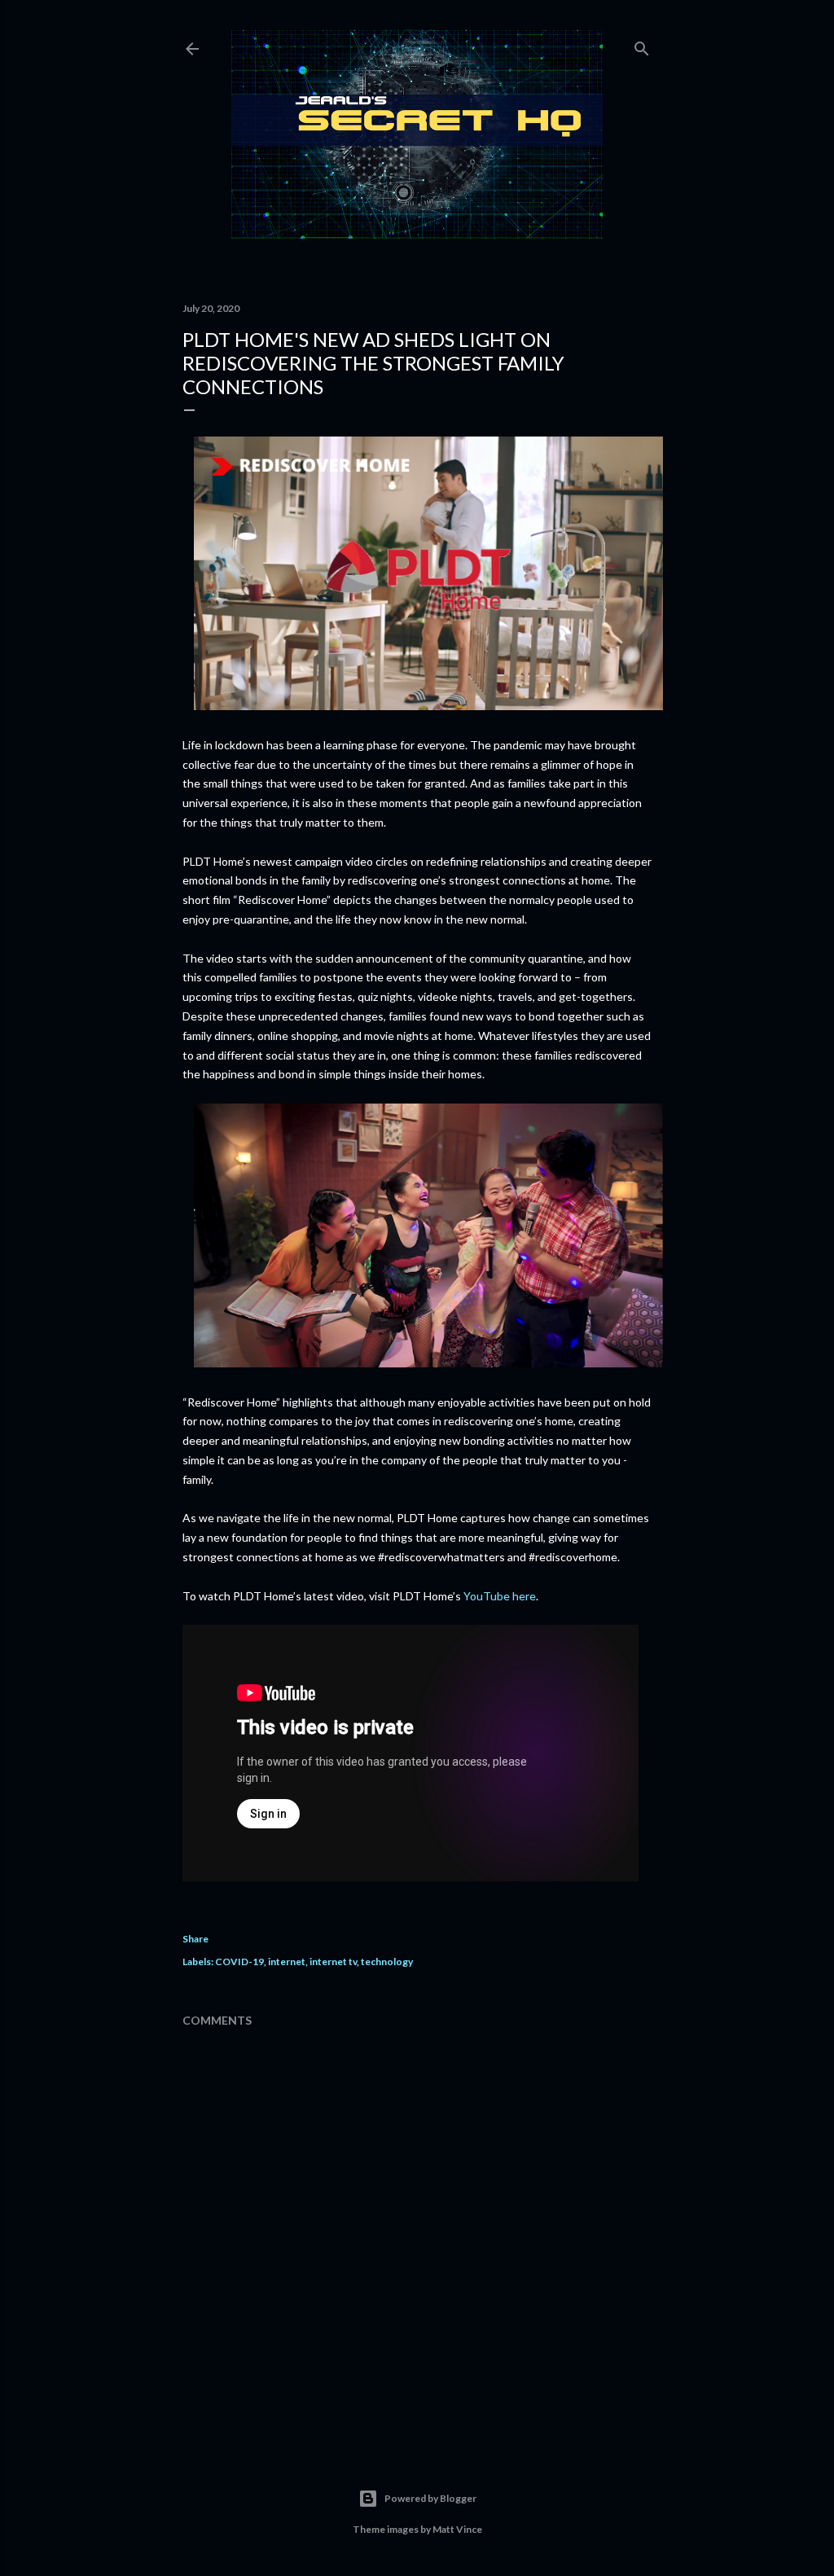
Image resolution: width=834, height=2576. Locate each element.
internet (287, 1962)
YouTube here (500, 1596)
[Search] (642, 45)
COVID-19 (239, 1962)
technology (387, 1962)
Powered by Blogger (430, 2498)
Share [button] (195, 1939)
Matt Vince (457, 2529)
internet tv (333, 1962)
